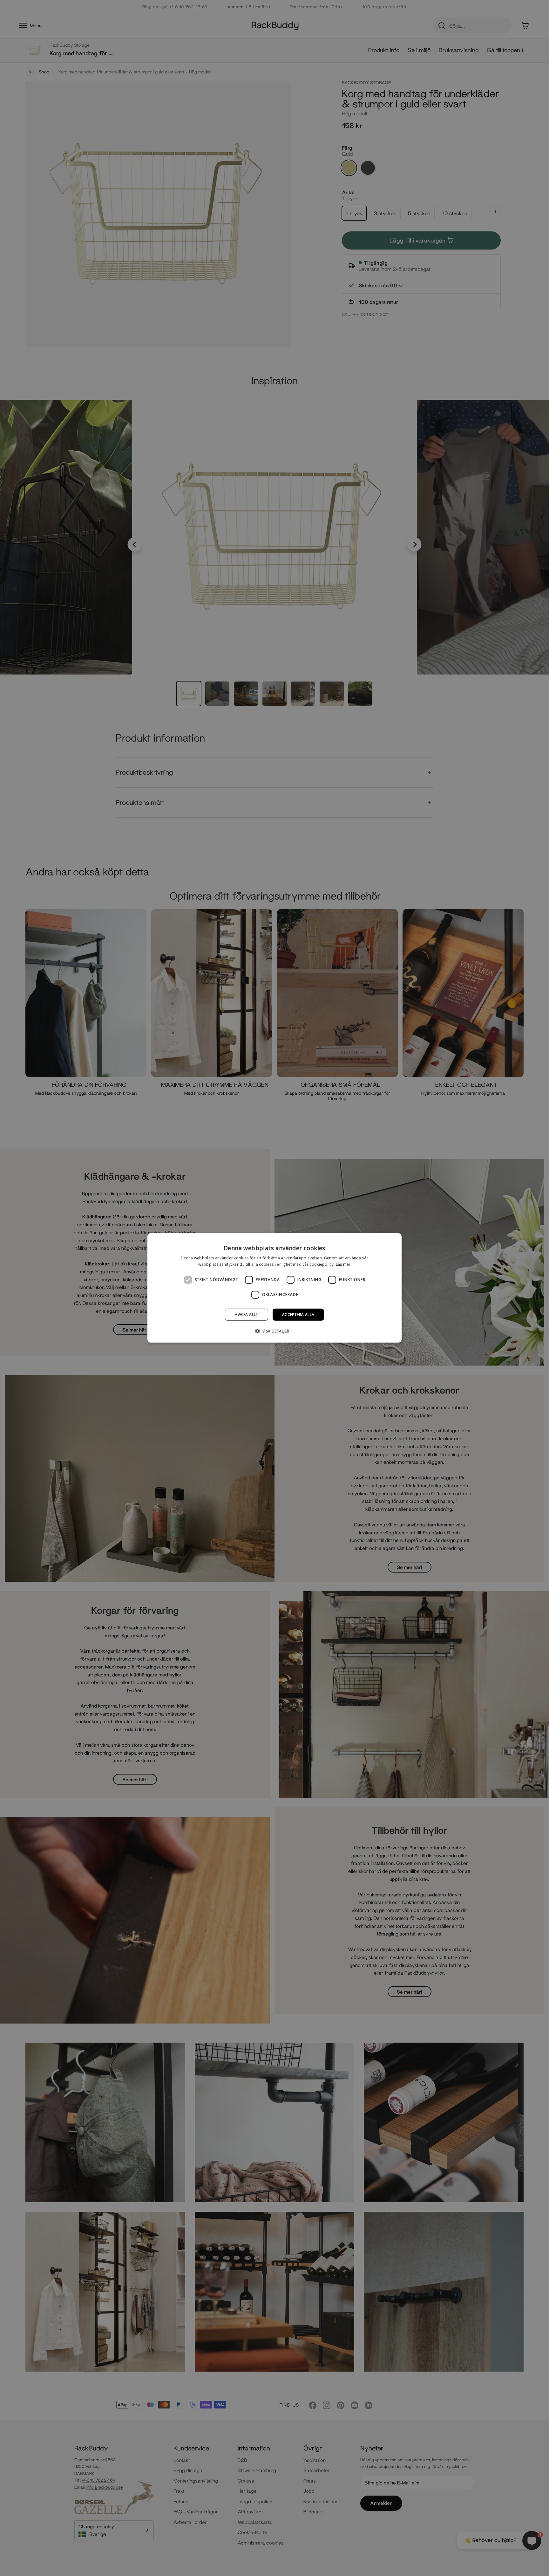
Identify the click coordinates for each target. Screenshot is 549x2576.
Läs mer (343, 1264)
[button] (275, 1331)
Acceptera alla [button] (298, 1315)
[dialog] (274, 1288)
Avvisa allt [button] (246, 1315)
